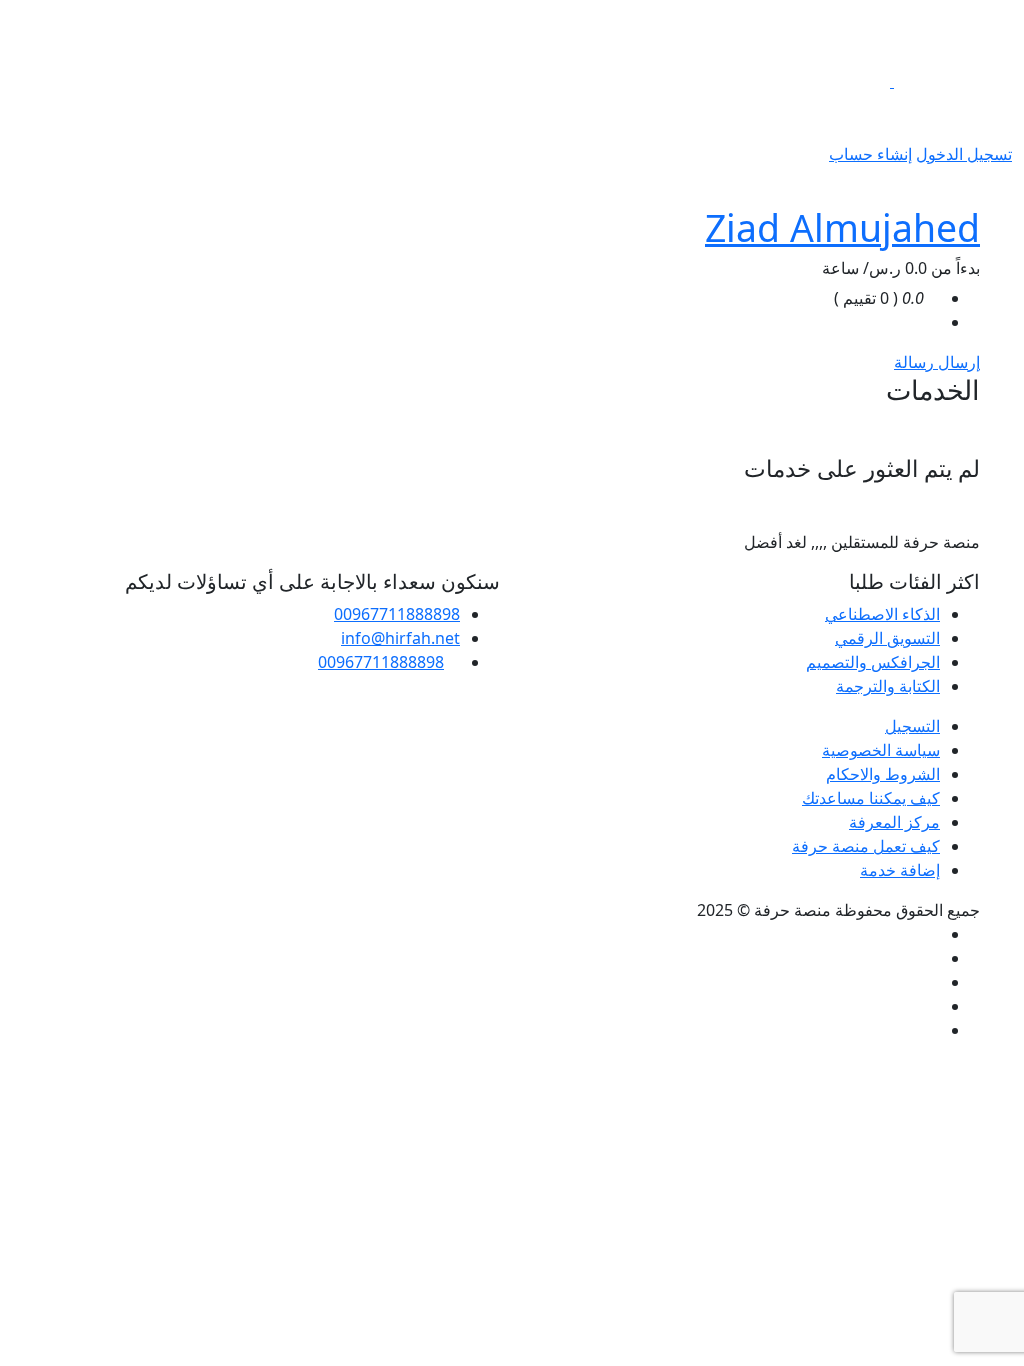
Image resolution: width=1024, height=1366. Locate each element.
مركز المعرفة (894, 822)
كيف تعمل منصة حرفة (866, 846)
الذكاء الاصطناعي (882, 614)
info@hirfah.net (400, 638)
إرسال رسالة (937, 362)
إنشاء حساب (870, 154)
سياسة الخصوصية (881, 750)
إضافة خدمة (900, 870)
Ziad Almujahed (842, 227)
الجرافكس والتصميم (873, 662)
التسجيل (912, 726)
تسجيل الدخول (964, 154)
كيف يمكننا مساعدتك (871, 798)
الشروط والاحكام (883, 774)
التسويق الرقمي (887, 638)
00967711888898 (397, 614)
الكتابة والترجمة (888, 686)
